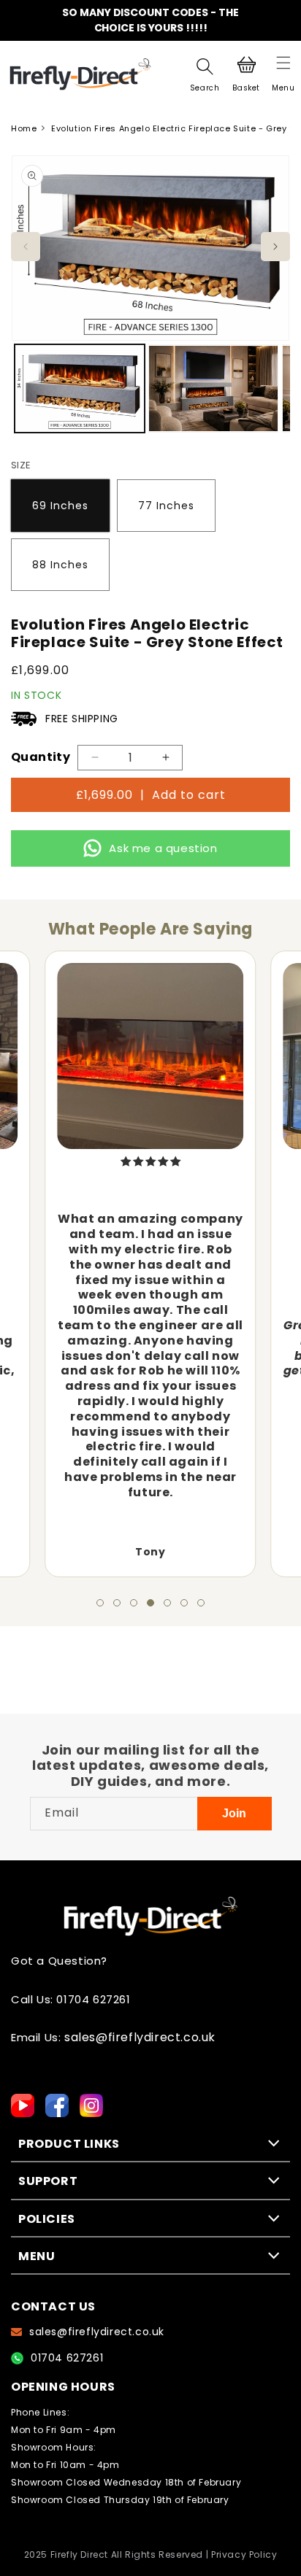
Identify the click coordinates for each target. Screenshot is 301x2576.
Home (24, 128)
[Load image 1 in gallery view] (80, 388)
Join (234, 1813)
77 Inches (166, 506)
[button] (283, 74)
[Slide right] (275, 247)
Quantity (41, 757)
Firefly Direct (79, 2555)
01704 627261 (67, 2358)
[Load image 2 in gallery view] (213, 388)
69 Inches (60, 506)
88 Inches (60, 565)
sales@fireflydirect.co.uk (140, 2038)
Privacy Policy (244, 2555)
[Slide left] (26, 247)
